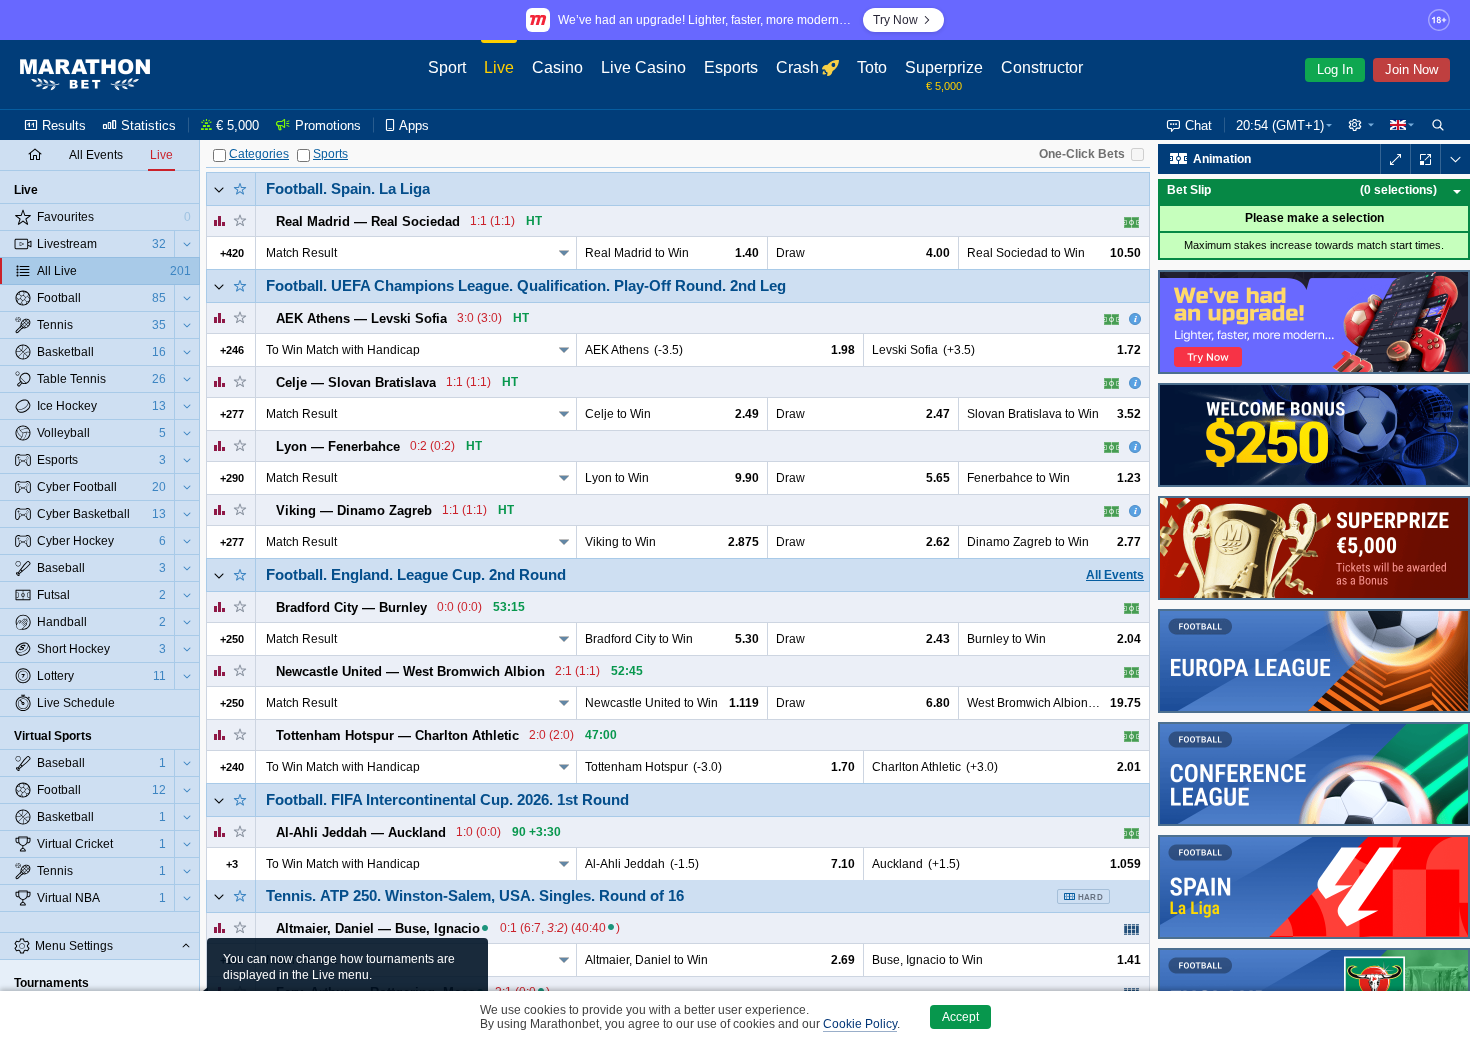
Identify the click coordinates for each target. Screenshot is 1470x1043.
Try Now (895, 20)
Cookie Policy (860, 1024)
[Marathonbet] (85, 75)
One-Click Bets (1082, 154)
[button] (1361, 125)
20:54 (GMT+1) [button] (1280, 125)
